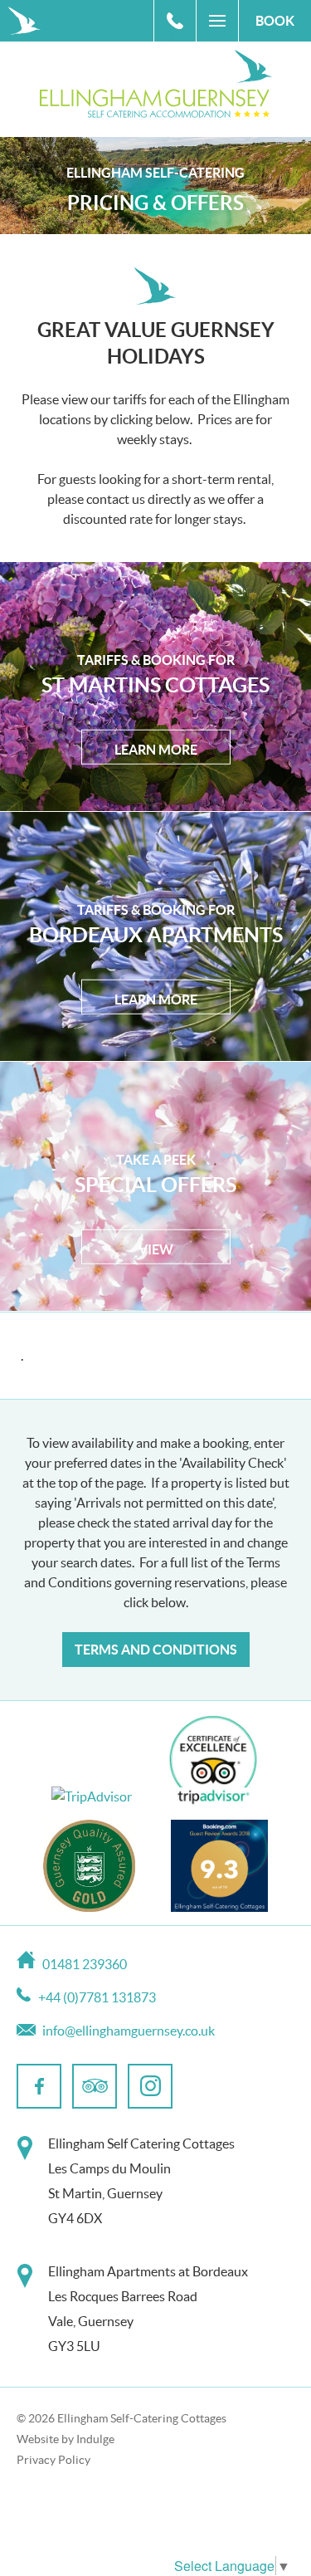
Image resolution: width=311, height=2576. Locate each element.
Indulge (95, 2439)
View (156, 1249)
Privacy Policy (53, 2460)
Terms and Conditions (156, 1650)
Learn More (156, 750)
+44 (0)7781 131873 (97, 1997)
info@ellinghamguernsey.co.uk (129, 2031)
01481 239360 (181, 26)
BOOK (275, 21)
